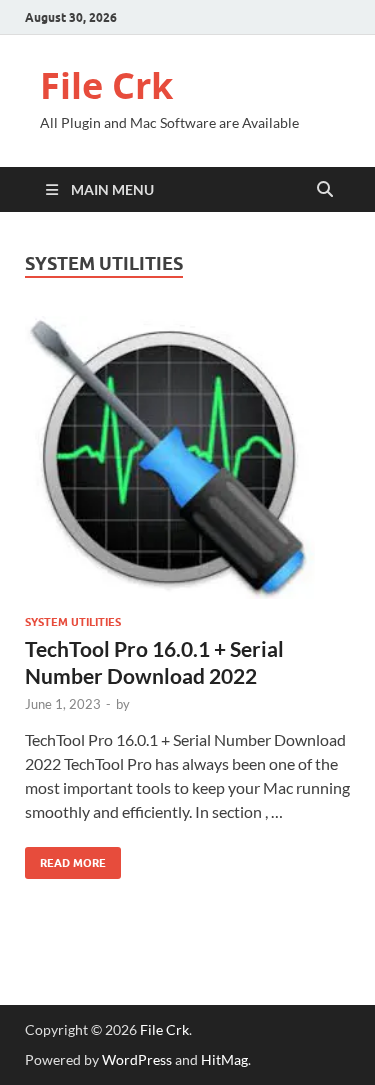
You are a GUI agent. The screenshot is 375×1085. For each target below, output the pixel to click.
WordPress (137, 1059)
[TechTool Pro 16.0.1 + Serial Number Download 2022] (187, 458)
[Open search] (325, 190)
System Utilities (73, 622)
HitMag (224, 1059)
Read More (65, 858)
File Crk (106, 85)
